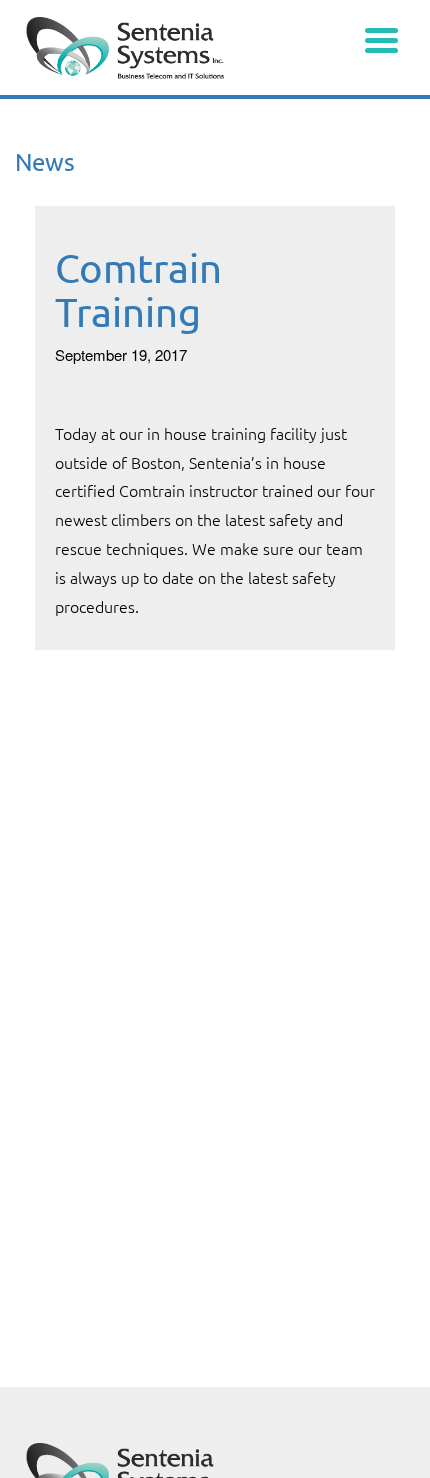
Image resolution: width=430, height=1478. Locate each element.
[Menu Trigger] (381, 37)
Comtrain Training (138, 289)
